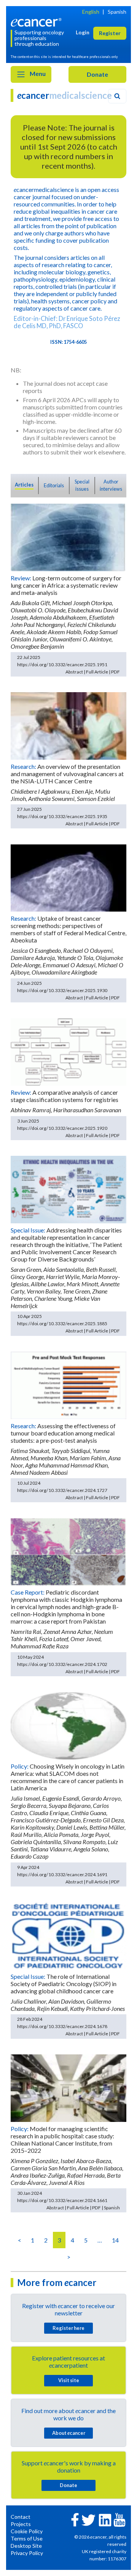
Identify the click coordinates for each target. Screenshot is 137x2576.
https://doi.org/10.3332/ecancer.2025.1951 (62, 665)
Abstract (74, 672)
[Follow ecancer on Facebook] (75, 2519)
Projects (21, 2524)
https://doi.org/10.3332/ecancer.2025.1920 (62, 1128)
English (91, 12)
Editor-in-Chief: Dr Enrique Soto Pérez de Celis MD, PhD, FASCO (67, 322)
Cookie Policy (27, 2531)
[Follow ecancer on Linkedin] (105, 2519)
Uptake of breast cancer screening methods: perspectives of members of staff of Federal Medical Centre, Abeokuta (68, 929)
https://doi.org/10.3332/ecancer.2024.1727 (62, 1490)
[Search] (117, 96)
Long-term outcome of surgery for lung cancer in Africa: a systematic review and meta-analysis (66, 585)
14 (115, 2240)
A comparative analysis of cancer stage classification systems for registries (65, 1096)
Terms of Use (27, 2538)
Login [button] (83, 32)
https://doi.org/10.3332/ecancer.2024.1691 (62, 1874)
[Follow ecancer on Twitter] (88, 2519)
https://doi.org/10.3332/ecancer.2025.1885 (62, 1323)
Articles (24, 485)
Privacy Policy (27, 2553)
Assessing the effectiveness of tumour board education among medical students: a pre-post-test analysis (63, 1433)
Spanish (117, 12)
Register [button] (110, 33)
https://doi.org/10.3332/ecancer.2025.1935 (62, 816)
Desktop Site (26, 2546)
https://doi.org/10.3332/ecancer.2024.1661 (62, 2200)
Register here (68, 2328)
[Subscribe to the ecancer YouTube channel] (119, 2519)
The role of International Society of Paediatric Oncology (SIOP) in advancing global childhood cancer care (64, 1984)
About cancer (69, 2433)
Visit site (69, 2380)
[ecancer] (37, 22)
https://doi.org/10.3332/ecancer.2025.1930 (62, 990)
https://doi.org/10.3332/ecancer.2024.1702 (62, 1664)
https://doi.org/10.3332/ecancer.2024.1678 (62, 2026)
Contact (21, 2517)
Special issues (82, 485)
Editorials (54, 485)
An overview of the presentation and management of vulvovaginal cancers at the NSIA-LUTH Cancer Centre (67, 774)
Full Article (97, 672)
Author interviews (111, 485)
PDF (115, 672)
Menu (37, 73)
